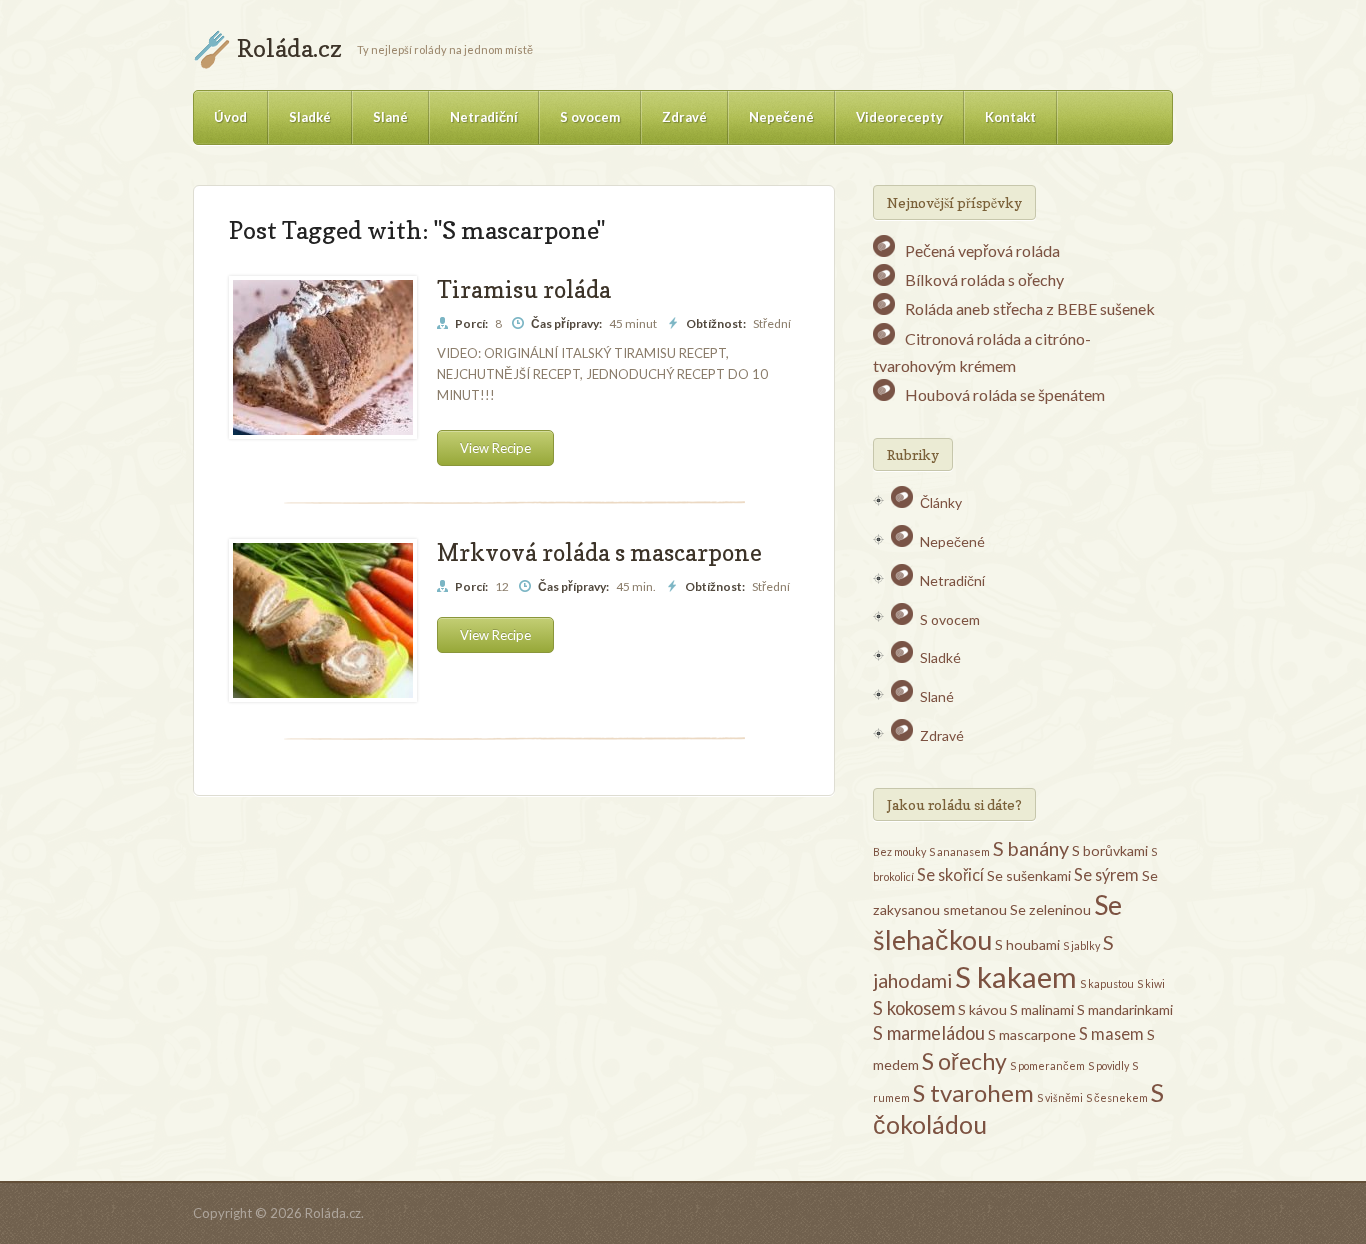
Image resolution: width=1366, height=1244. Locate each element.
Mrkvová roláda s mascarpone (599, 552)
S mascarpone (1032, 1034)
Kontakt (1010, 117)
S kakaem (1016, 976)
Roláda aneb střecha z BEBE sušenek (1030, 308)
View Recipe (495, 448)
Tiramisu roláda (524, 289)
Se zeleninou (1050, 909)
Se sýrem (1106, 874)
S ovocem (590, 117)
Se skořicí (950, 874)
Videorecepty (899, 117)
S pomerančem (1047, 1065)
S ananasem (959, 851)
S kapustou (1107, 983)
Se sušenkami (1029, 875)
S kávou (982, 1009)
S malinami (1042, 1009)
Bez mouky (899, 851)
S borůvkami (1110, 850)
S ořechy (964, 1061)
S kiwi (1151, 983)
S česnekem (1117, 1097)
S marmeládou (929, 1033)
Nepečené (781, 117)
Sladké (310, 117)
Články (941, 502)
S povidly (1108, 1065)
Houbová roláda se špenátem (1005, 394)
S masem (1111, 1033)
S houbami (1027, 944)
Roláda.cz (289, 48)
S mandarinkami (1125, 1009)
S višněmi (1060, 1097)
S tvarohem (973, 1092)
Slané (390, 117)
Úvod (230, 117)
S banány (1031, 848)
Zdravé (684, 117)
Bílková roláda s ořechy (984, 279)
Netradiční (484, 117)
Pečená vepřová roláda (982, 250)
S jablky (1081, 945)
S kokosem (914, 1008)
